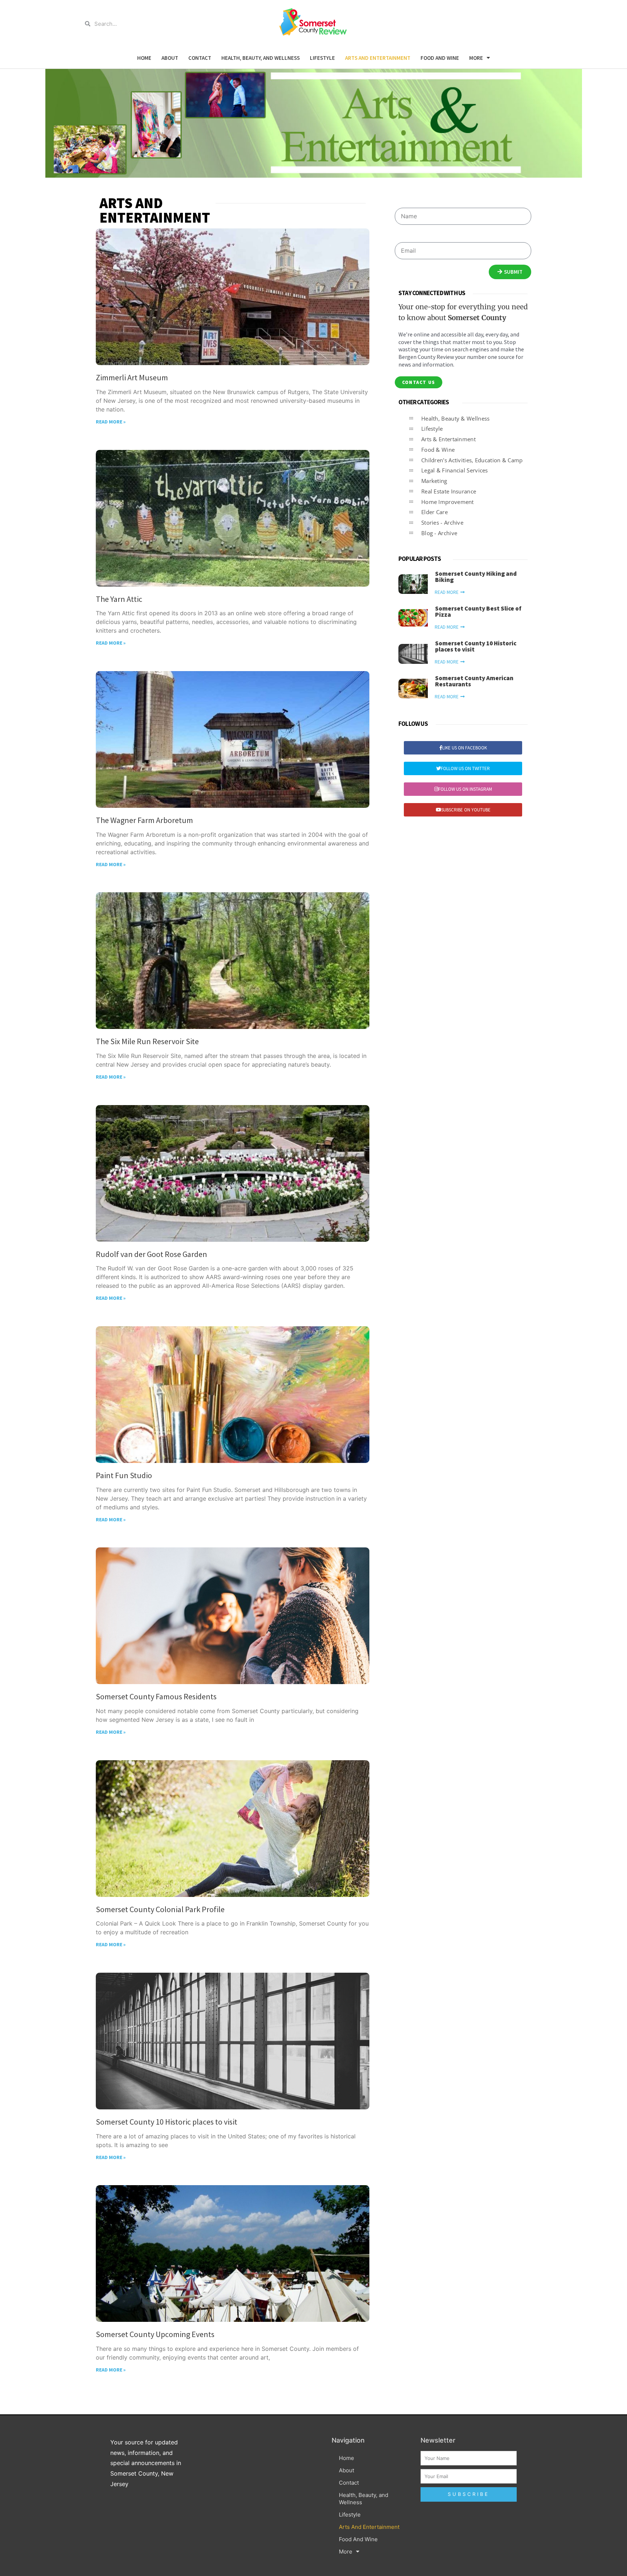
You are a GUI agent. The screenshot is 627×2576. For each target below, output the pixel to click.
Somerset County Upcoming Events (155, 2334)
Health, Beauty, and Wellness (261, 58)
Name (402, 200)
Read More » (111, 422)
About (170, 58)
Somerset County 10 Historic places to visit (167, 2122)
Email (402, 234)
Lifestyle (322, 58)
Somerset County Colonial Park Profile (160, 1909)
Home (144, 58)
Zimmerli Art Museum (132, 377)
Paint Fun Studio (124, 1475)
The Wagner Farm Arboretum (144, 820)
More (476, 58)
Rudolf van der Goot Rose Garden (151, 1254)
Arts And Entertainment (378, 58)
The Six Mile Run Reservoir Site (147, 1041)
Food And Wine (440, 58)
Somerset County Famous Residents (156, 1696)
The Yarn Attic (119, 599)
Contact (200, 58)
